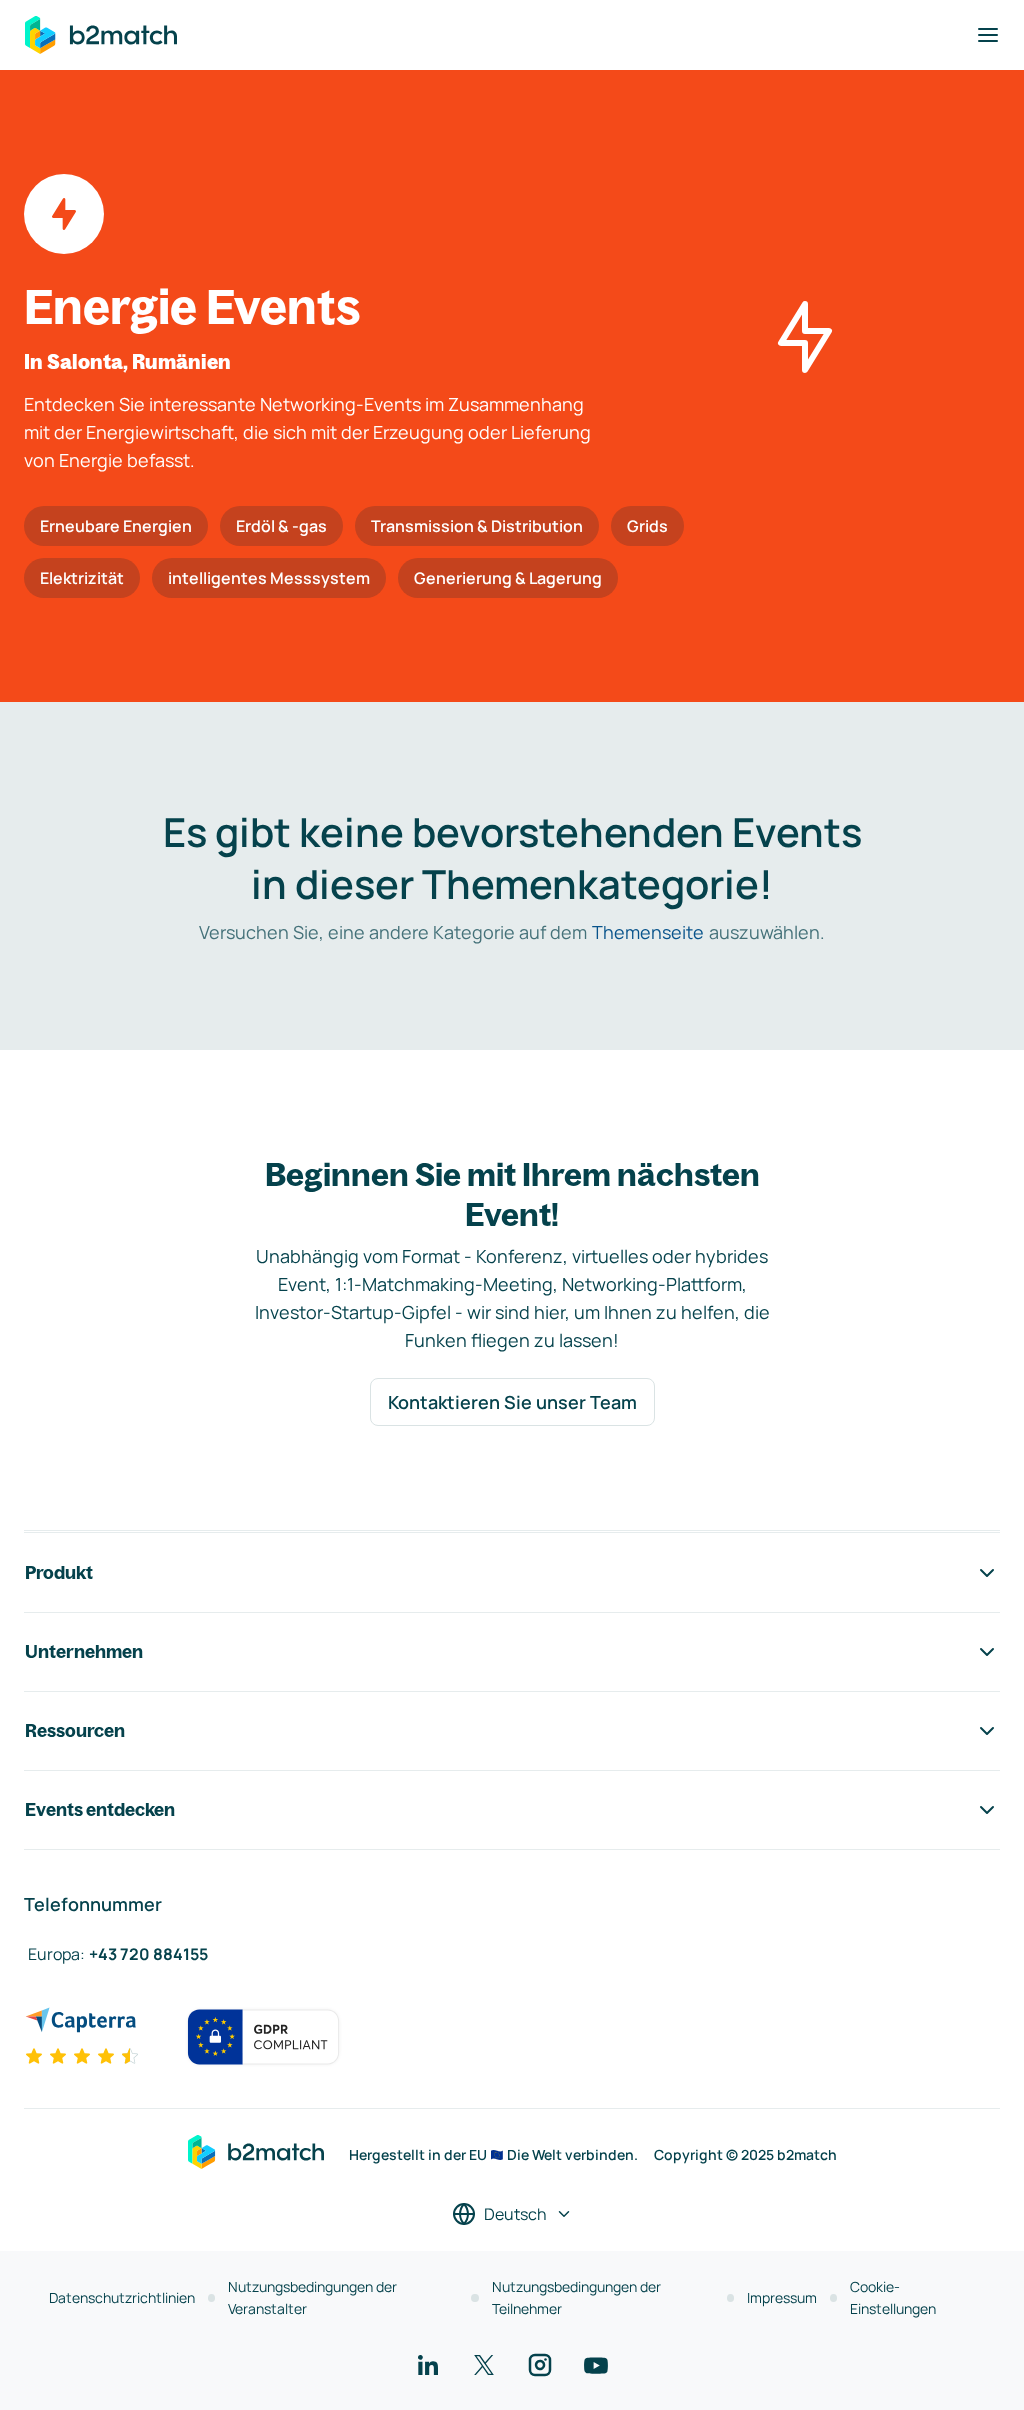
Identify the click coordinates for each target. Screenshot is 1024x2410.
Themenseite (648, 932)
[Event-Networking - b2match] (101, 35)
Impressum (782, 2297)
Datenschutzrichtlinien (122, 2297)
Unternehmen (84, 1651)
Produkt (59, 1572)
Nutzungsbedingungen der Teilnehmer (576, 2297)
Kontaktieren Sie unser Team (512, 1402)
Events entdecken (100, 1809)
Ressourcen (75, 1730)
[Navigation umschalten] (988, 35)
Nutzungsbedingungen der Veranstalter (312, 2297)
